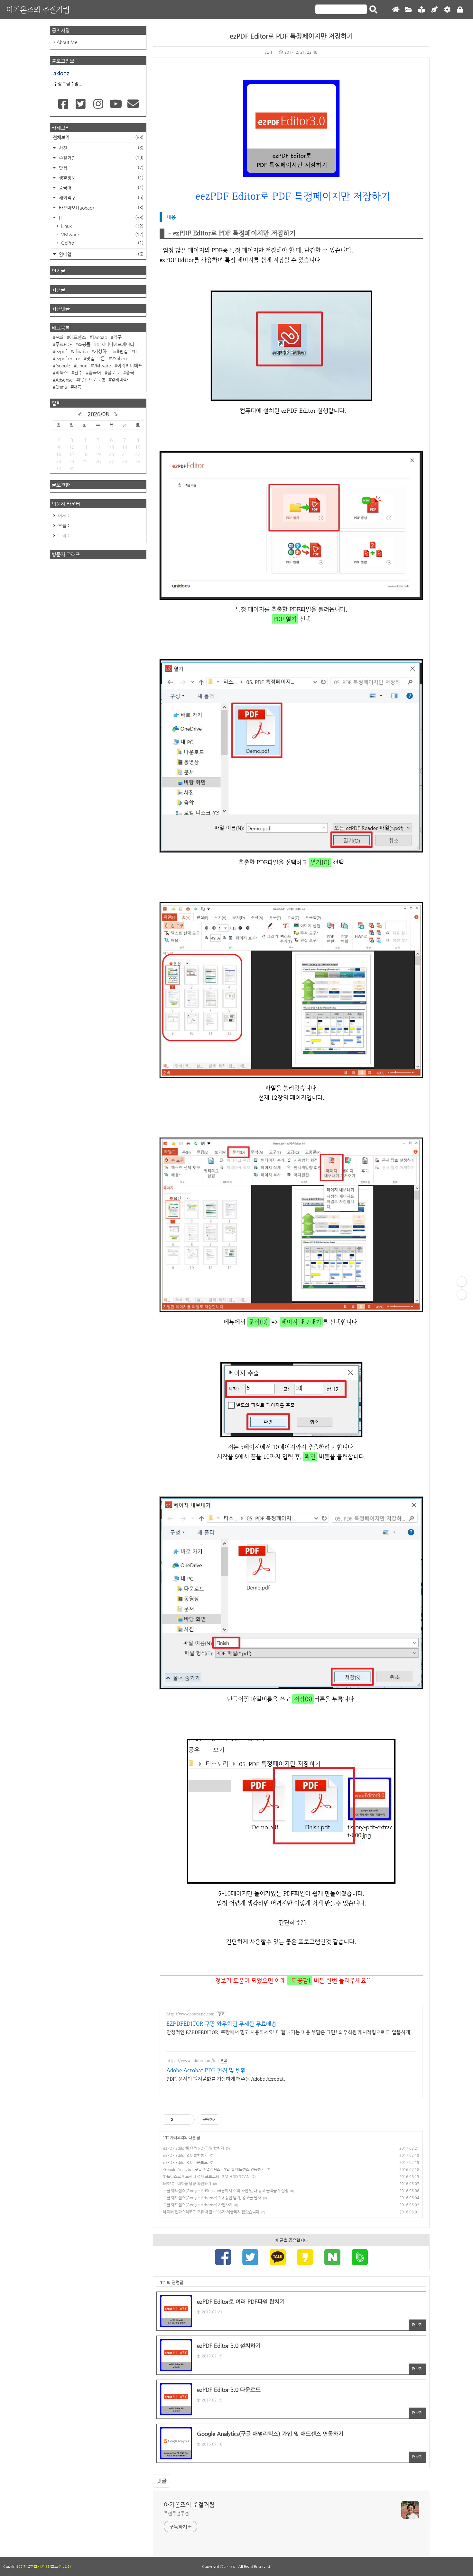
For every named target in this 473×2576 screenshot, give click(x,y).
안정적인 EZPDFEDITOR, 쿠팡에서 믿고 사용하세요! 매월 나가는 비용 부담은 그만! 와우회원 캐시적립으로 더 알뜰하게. (289, 2032)
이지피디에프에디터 (115, 344)
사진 (101, 148)
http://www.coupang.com (190, 2014)
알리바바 (119, 380)
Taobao (100, 337)
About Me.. (68, 42)
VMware (102, 234)
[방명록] (422, 10)
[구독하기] (462, 1294)
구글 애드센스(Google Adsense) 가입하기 (198, 2205)
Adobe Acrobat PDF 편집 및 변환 (206, 2070)
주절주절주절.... (179, 2513)
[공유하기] (179, 2120)
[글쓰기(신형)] (434, 10)
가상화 (100, 351)
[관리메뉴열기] (462, 1282)
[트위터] (250, 2258)
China (61, 387)
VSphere (120, 358)
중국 (130, 373)
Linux (102, 226)
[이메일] (133, 104)
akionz (230, 2566)
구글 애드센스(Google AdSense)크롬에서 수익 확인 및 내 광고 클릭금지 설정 (226, 2191)
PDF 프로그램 (92, 380)
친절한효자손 (34, 2566)
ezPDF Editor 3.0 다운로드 (185, 2162)
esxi (59, 337)
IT (273, 52)
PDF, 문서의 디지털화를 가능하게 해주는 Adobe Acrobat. (226, 2079)
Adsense (64, 380)
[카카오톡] (278, 2258)
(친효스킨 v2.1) (58, 2566)
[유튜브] (116, 104)
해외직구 (101, 198)
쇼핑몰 (84, 344)
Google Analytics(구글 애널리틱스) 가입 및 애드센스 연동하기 (214, 2169)
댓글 (162, 2481)
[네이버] (332, 2258)
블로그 (113, 373)
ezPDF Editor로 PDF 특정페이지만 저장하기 (291, 36)
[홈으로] (396, 10)
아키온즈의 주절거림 (38, 9)
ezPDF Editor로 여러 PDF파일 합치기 (194, 2148)
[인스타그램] (98, 104)
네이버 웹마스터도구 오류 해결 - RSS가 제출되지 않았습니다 (211, 2212)
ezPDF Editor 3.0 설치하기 (185, 2155)
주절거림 (101, 158)
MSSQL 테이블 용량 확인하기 (187, 2184)
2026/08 (98, 414)
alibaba (80, 351)
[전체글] (409, 10)
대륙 (77, 387)
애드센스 (78, 337)
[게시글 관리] (187, 2120)
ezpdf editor (68, 358)
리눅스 (62, 373)
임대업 (101, 254)
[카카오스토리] (305, 2258)
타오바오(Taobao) (101, 207)
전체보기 (98, 137)
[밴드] (360, 2258)
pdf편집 (120, 351)
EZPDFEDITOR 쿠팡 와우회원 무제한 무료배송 (221, 2024)
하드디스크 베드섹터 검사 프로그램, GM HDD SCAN (206, 2176)
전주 (78, 373)
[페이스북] (223, 2258)
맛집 (101, 168)
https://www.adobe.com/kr (192, 2061)
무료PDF (64, 344)
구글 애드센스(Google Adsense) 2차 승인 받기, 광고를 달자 (212, 2198)
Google (63, 365)
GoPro (102, 243)
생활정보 (101, 178)
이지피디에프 (130, 365)
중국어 (101, 188)
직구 (117, 337)
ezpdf (61, 351)
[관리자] (447, 10)
